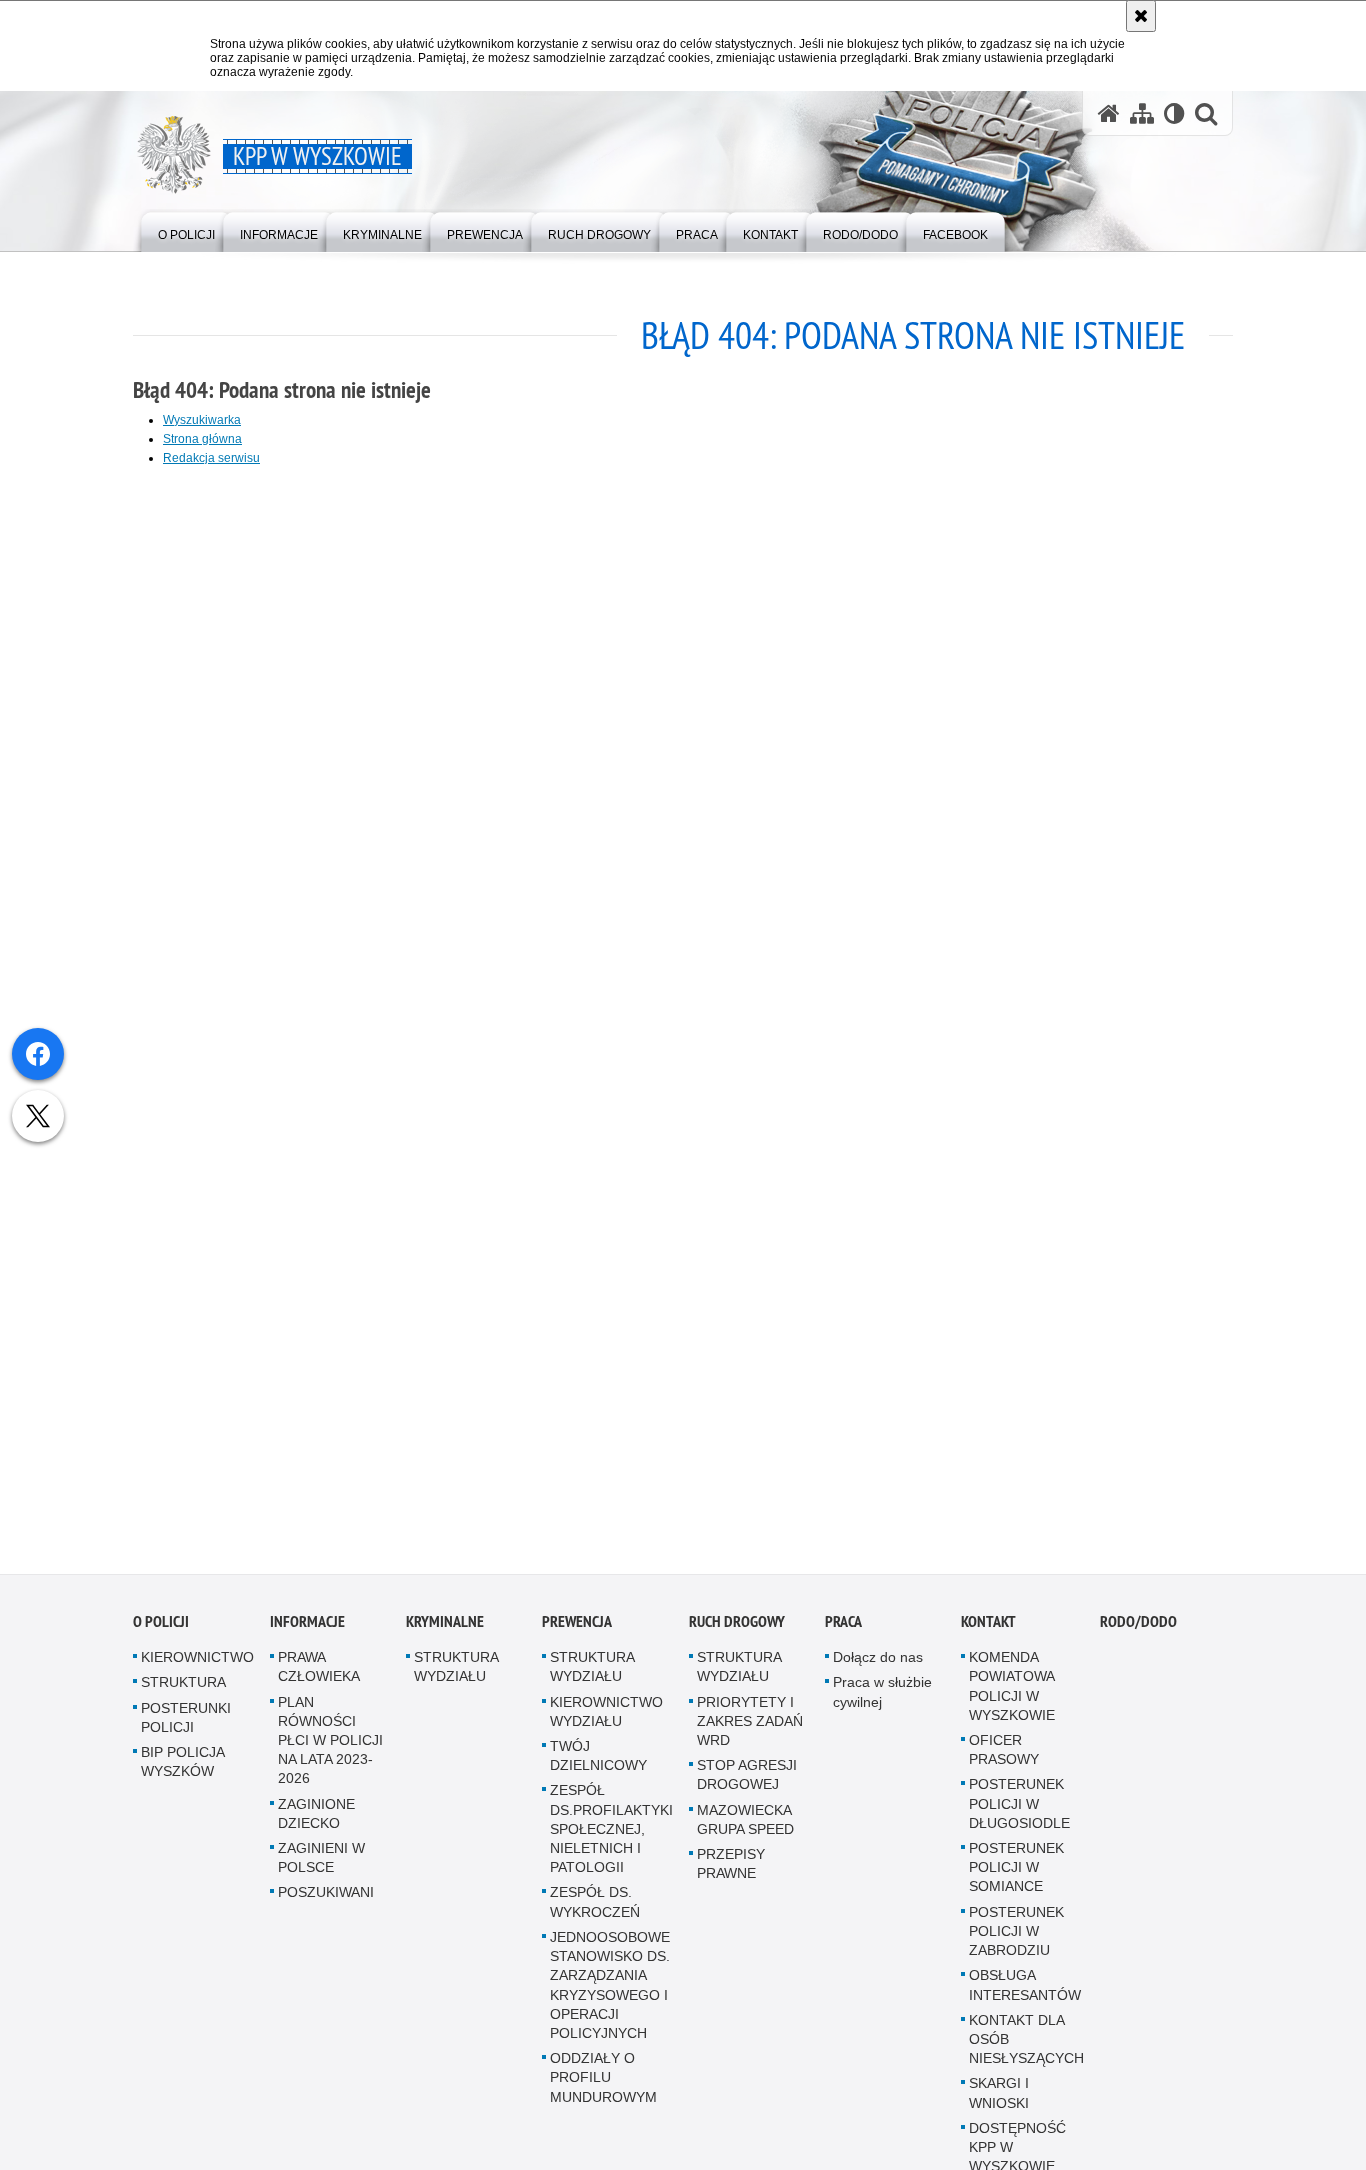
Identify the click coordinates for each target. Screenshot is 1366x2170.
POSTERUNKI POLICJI (186, 1727)
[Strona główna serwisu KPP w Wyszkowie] (1109, 113)
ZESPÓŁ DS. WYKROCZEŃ (595, 1912)
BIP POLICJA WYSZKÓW (182, 1772)
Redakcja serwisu (211, 458)
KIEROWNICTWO (197, 1668)
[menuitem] (186, 230)
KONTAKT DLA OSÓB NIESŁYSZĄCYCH (1026, 2049)
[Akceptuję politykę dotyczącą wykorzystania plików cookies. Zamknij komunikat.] (1141, 16)
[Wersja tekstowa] (1174, 113)
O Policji (161, 1632)
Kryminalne (445, 1632)
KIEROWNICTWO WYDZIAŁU (606, 1721)
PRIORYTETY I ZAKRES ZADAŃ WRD (750, 1731)
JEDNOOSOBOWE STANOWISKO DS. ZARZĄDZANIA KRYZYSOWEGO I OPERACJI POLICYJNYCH (610, 1996)
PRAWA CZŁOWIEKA (319, 1677)
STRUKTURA (183, 1693)
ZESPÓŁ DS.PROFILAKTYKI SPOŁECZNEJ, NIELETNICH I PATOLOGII (611, 1839)
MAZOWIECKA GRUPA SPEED (745, 1829)
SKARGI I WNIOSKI (999, 2103)
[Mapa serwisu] (1142, 113)
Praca (843, 1632)
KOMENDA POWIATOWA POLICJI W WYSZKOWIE (1012, 1697)
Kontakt (988, 1632)
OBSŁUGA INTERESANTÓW (1025, 1995)
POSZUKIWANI (326, 1903)
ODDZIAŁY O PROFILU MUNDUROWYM (603, 2088)
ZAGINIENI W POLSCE (321, 1868)
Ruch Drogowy (737, 1632)
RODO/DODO (1138, 1632)
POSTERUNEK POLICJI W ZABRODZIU (1016, 1941)
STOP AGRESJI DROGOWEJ (747, 1785)
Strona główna (202, 439)
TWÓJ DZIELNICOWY (598, 1766)
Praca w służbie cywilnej (882, 1702)
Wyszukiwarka (202, 420)
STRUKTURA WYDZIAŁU (456, 1677)
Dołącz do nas (878, 1668)
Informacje (307, 1632)
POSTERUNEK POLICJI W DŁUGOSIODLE (1019, 1814)
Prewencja (577, 1632)
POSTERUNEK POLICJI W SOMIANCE (1016, 1878)
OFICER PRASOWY (1004, 1760)
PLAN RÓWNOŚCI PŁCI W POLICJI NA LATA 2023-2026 (330, 1750)
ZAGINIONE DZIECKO (316, 1823)
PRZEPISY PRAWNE (731, 1874)
